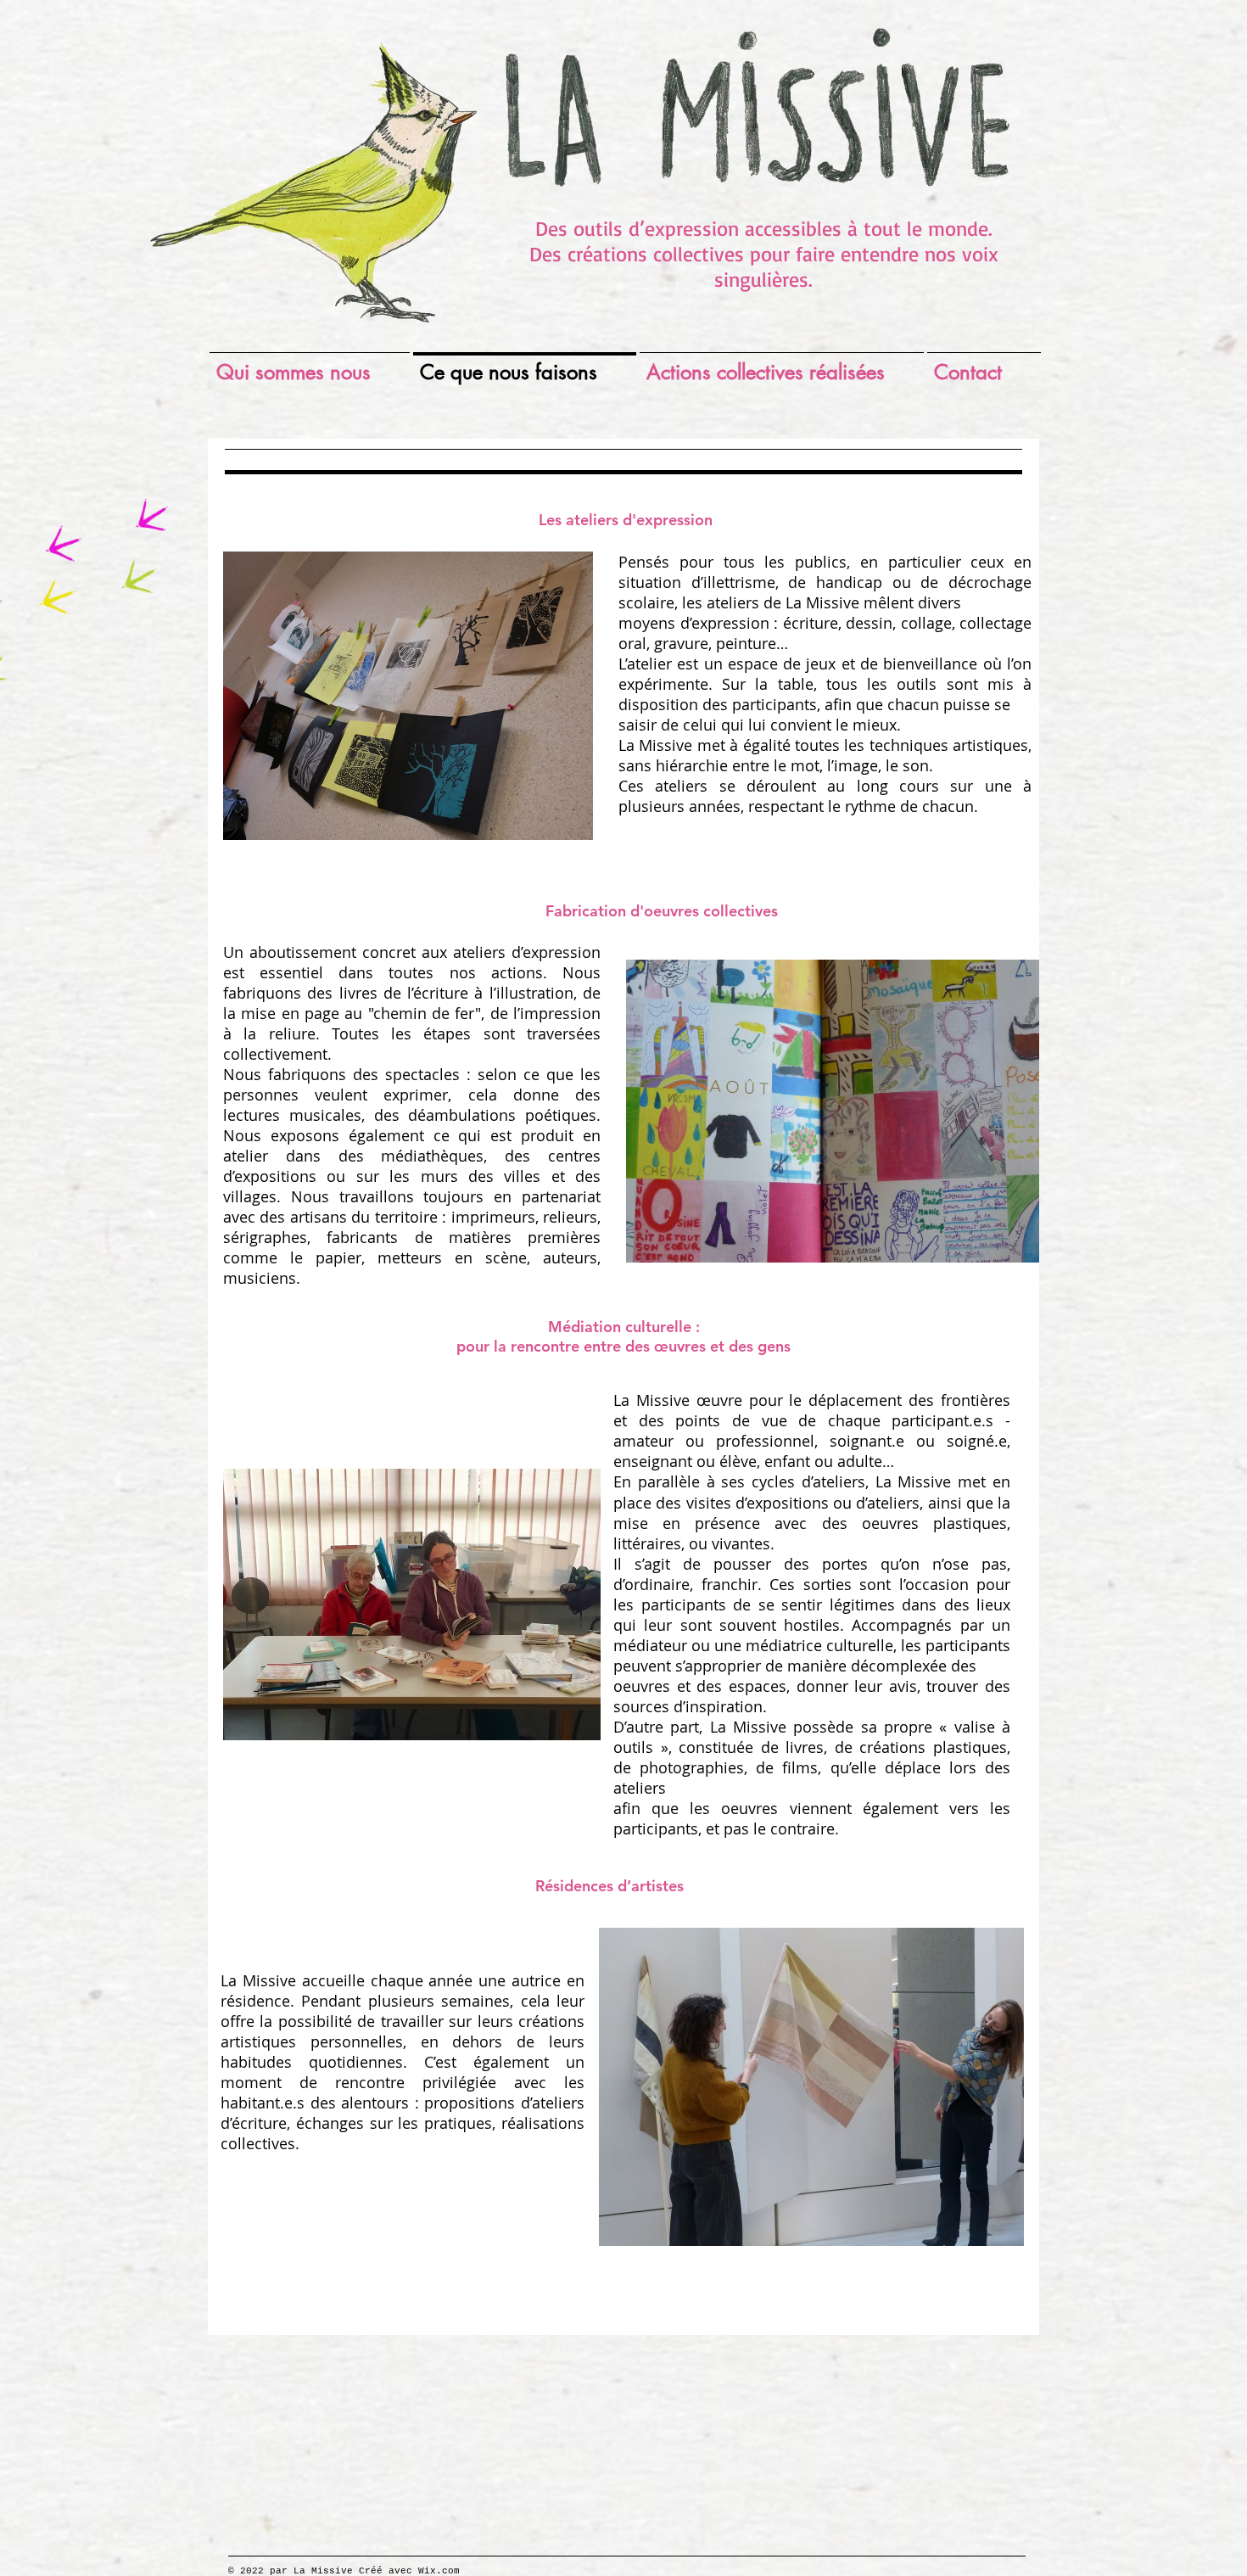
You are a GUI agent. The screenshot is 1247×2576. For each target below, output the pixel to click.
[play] (557, 825)
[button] (833, 1111)
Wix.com (439, 2571)
